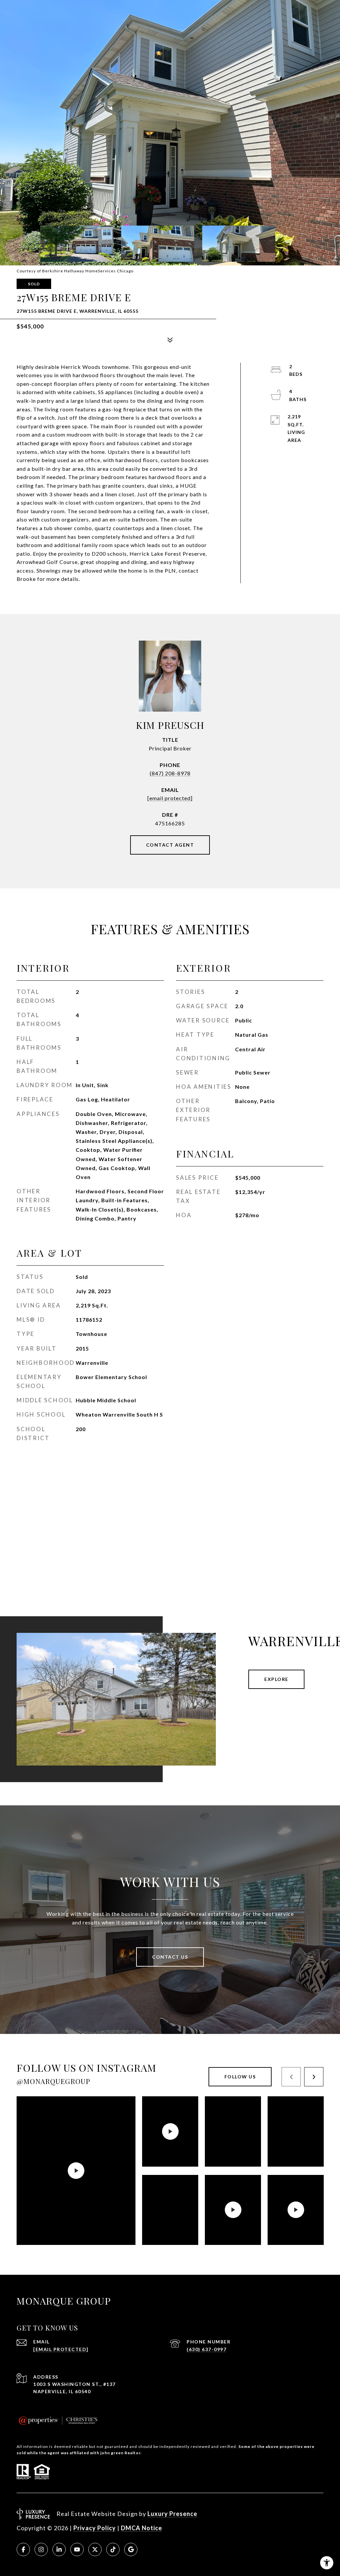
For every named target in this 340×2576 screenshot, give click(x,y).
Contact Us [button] (170, 1957)
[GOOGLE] (131, 2549)
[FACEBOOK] (23, 2549)
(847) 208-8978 (170, 773)
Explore (276, 1679)
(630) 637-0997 (207, 2349)
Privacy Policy (95, 2528)
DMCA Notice (141, 2528)
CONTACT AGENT (170, 845)
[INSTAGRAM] (41, 2549)
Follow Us (240, 2077)
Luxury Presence (172, 2514)
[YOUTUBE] (77, 2549)
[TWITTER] (95, 2549)
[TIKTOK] (113, 2549)
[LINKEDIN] (59, 2549)
